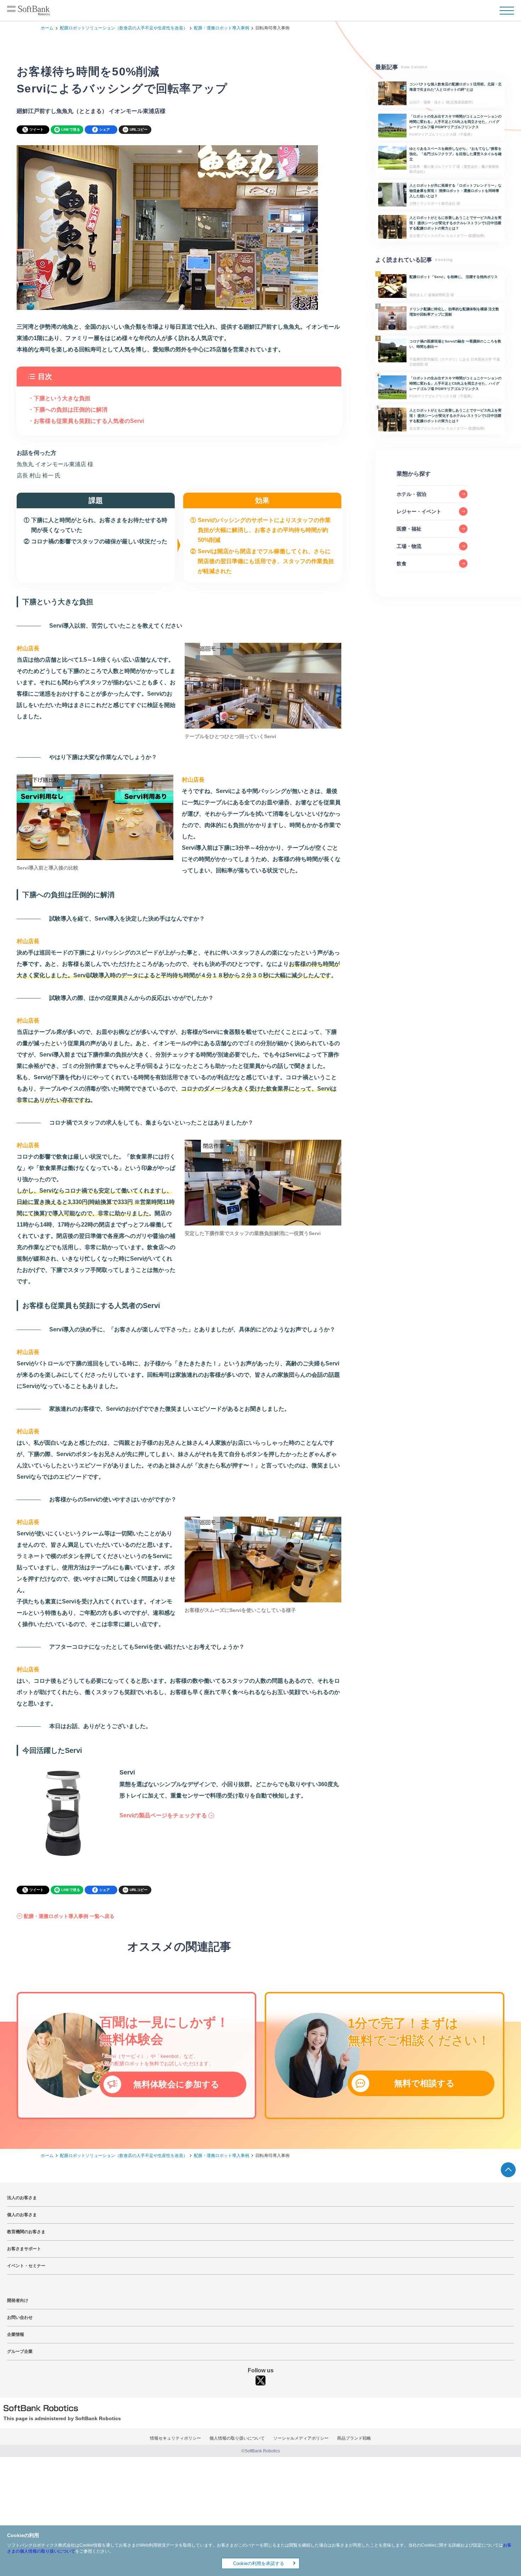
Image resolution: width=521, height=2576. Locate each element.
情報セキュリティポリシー (175, 2438)
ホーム (47, 28)
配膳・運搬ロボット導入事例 (222, 28)
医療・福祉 (409, 529)
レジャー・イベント (419, 511)
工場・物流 (409, 546)
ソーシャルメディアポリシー (301, 2438)
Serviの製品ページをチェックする (163, 1815)
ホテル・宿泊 (411, 494)
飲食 (402, 564)
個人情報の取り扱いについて (237, 2438)
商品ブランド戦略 (354, 2438)
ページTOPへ (508, 2170)
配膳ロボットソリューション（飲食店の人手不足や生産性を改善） (124, 28)
